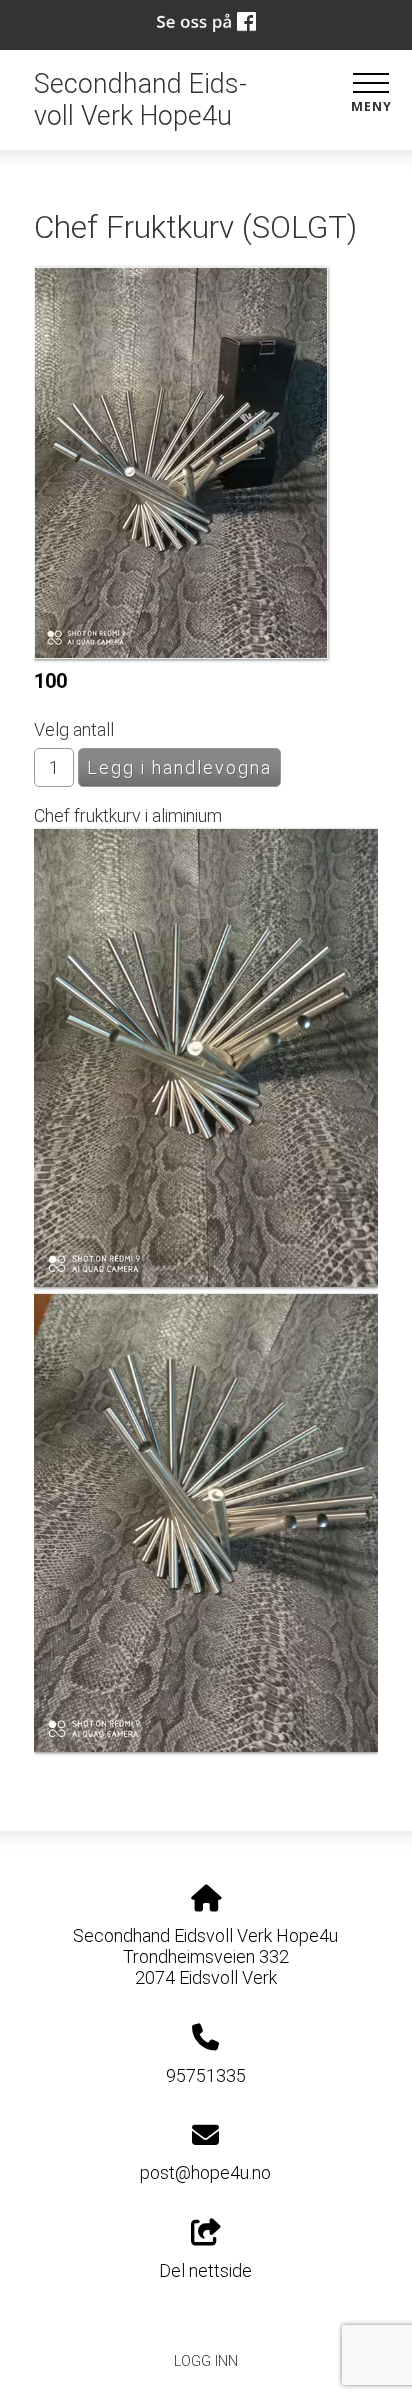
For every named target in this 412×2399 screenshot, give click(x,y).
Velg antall (74, 729)
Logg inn (206, 2361)
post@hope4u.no (205, 2172)
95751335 (206, 2075)
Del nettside (205, 2270)
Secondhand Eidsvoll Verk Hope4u (140, 100)
